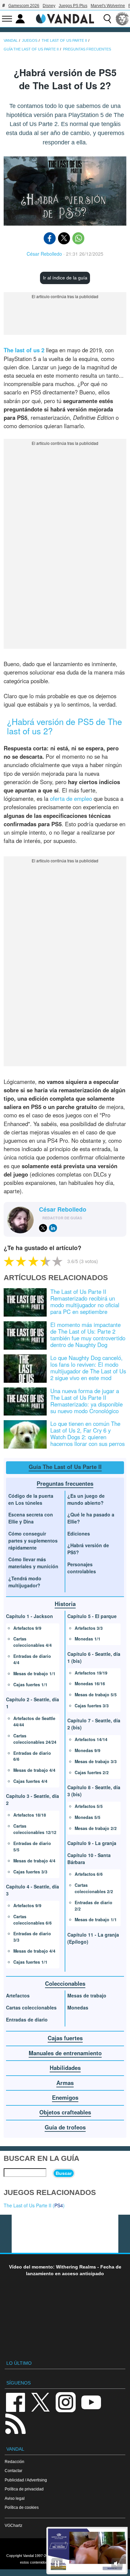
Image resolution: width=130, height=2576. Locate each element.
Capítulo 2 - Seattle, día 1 (32, 1703)
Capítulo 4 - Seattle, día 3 (32, 1890)
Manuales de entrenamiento (65, 2053)
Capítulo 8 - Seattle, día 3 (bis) (94, 1791)
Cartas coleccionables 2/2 (94, 1888)
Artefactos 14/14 (91, 1739)
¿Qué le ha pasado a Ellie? (91, 1518)
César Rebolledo (44, 254)
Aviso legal (15, 2498)
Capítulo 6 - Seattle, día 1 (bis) (94, 1657)
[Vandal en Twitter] (41, 2402)
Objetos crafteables (65, 2112)
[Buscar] (107, 19)
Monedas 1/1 (87, 1639)
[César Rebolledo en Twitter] (43, 1228)
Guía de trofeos (65, 2127)
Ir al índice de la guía (65, 278)
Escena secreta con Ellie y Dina (31, 1518)
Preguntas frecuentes (65, 1483)
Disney (49, 6)
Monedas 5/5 (87, 1817)
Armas (65, 2083)
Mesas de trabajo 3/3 (96, 1761)
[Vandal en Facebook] (15, 2402)
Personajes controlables (82, 1568)
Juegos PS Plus (73, 6)
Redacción (14, 2462)
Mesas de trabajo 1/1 (34, 1674)
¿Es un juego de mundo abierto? (86, 1499)
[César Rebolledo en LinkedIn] (53, 1228)
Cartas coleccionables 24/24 (35, 1739)
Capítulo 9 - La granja (92, 1843)
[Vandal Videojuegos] (65, 18)
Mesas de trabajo (87, 1995)
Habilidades (65, 2068)
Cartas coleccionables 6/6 (32, 1920)
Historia (65, 1604)
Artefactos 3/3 (89, 1628)
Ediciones (79, 1534)
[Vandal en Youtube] (91, 2402)
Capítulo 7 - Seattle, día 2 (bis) (94, 1724)
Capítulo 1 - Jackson (29, 1616)
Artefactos (18, 1995)
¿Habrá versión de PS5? (88, 1549)
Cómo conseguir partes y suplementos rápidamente (33, 1541)
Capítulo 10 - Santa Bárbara (89, 1859)
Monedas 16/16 (90, 1684)
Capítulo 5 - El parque (92, 1616)
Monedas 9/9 (87, 1750)
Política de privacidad (24, 2489)
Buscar (64, 2173)
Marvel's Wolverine (108, 6)
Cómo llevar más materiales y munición (33, 1563)
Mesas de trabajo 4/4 (34, 1770)
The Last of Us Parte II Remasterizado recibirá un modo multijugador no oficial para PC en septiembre (85, 1302)
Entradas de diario (27, 2019)
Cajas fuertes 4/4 (30, 1781)
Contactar (13, 2471)
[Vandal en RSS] (15, 2423)
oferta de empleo (71, 799)
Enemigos (65, 2097)
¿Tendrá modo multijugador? (25, 1582)
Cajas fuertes (65, 2038)
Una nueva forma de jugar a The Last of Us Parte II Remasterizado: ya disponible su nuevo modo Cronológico (86, 1401)
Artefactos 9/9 (27, 1628)
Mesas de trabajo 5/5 (96, 1695)
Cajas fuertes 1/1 (30, 1685)
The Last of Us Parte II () (34, 2205)
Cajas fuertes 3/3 (30, 1872)
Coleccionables (65, 1983)
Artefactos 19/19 (91, 1673)
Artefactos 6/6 (89, 1874)
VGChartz (13, 2525)
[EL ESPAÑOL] (122, 19)
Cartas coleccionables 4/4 (32, 1642)
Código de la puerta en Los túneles (31, 1499)
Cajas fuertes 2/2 (92, 1772)
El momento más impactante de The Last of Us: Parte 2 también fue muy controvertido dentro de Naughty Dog (88, 1335)
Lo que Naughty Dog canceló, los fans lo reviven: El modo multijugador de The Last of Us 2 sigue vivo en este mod (88, 1368)
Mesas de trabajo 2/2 (96, 1828)
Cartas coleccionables (31, 2007)
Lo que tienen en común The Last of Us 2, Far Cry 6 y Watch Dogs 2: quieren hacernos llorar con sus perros (87, 1434)
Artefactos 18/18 (30, 1815)
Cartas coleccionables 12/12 (35, 1829)
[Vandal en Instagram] (66, 2402)
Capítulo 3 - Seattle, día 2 (32, 1799)
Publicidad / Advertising (26, 2480)
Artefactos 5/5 (89, 1806)
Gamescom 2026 (24, 6)
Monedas (78, 2007)
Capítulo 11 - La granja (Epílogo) (93, 1938)
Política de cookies (22, 2507)
